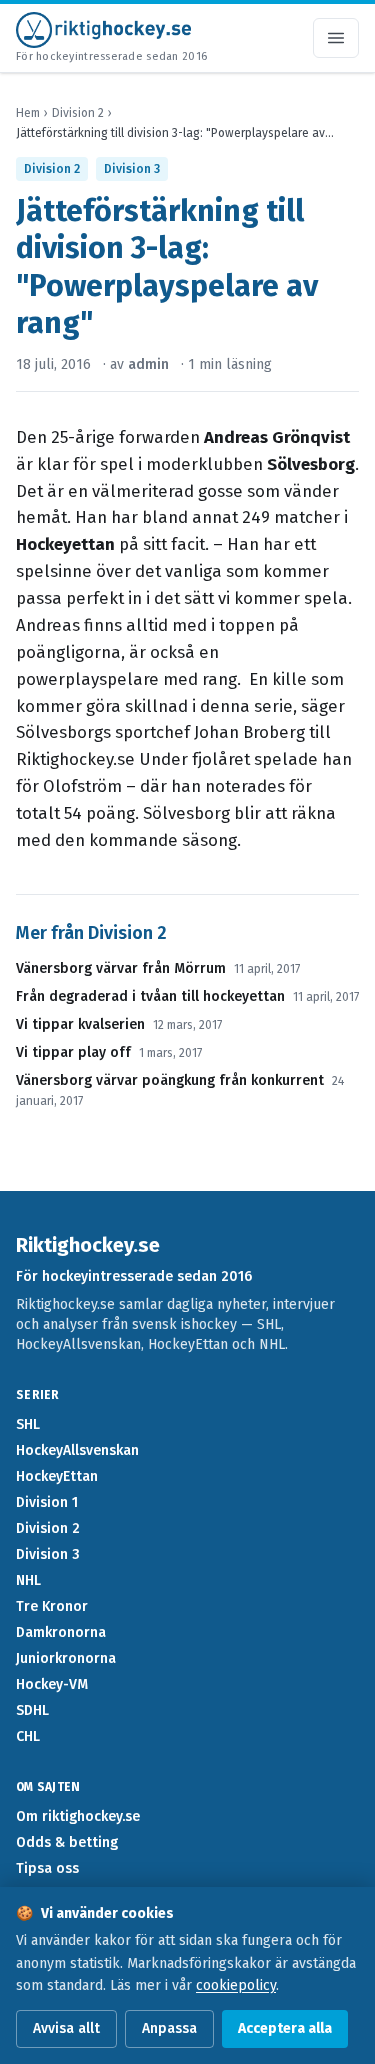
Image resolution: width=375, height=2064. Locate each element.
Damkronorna (61, 1632)
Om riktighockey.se (78, 1816)
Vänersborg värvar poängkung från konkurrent (170, 1080)
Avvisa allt (66, 2028)
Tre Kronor (52, 1606)
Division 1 (47, 1502)
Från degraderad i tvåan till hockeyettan (150, 996)
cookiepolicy (236, 1985)
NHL (28, 1580)
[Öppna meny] (336, 38)
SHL (28, 1424)
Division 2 (78, 113)
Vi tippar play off (73, 1052)
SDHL (32, 1710)
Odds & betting (67, 1842)
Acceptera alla (285, 2028)
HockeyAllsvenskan (77, 1450)
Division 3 (132, 169)
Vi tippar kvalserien (80, 1024)
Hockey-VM (52, 1684)
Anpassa (169, 2028)
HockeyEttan (57, 1476)
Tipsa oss (47, 1868)
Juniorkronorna (66, 1658)
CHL (28, 1736)
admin (148, 364)
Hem (28, 113)
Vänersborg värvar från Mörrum (121, 968)
